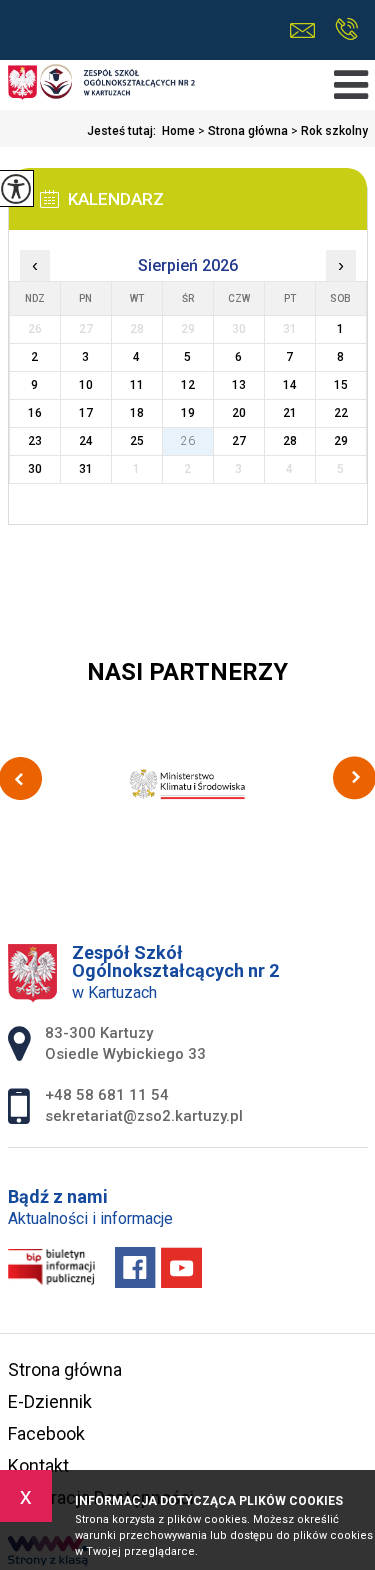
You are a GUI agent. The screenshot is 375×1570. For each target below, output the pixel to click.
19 (188, 413)
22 (341, 413)
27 (239, 441)
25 (137, 441)
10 (86, 385)
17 (86, 413)
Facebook (46, 1433)
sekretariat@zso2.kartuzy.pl (307, 30)
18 (137, 413)
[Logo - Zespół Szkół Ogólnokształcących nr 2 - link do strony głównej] (102, 83)
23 (35, 441)
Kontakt (38, 1465)
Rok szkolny (329, 131)
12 (188, 385)
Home (178, 131)
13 (239, 385)
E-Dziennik (50, 1401)
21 (290, 413)
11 (137, 385)
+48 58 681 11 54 (346, 30)
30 (35, 469)
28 (290, 441)
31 (86, 469)
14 (290, 385)
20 (239, 413)
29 (341, 441)
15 (341, 385)
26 (188, 441)
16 (35, 413)
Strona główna (243, 131)
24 (86, 441)
